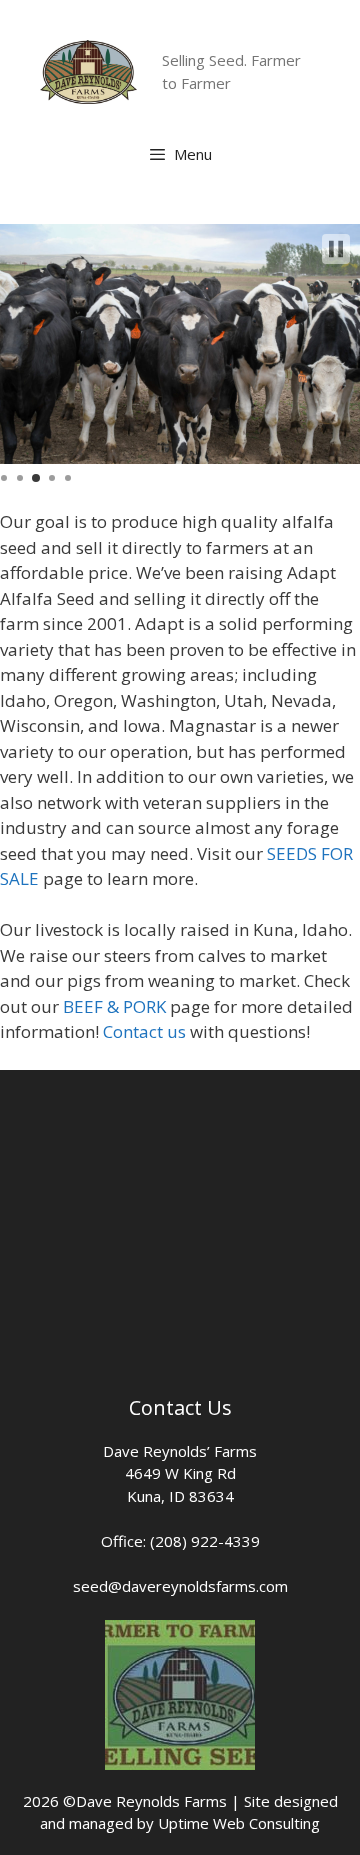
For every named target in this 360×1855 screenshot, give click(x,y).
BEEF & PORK (114, 1006)
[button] (336, 249)
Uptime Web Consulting (239, 1823)
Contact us (144, 1031)
